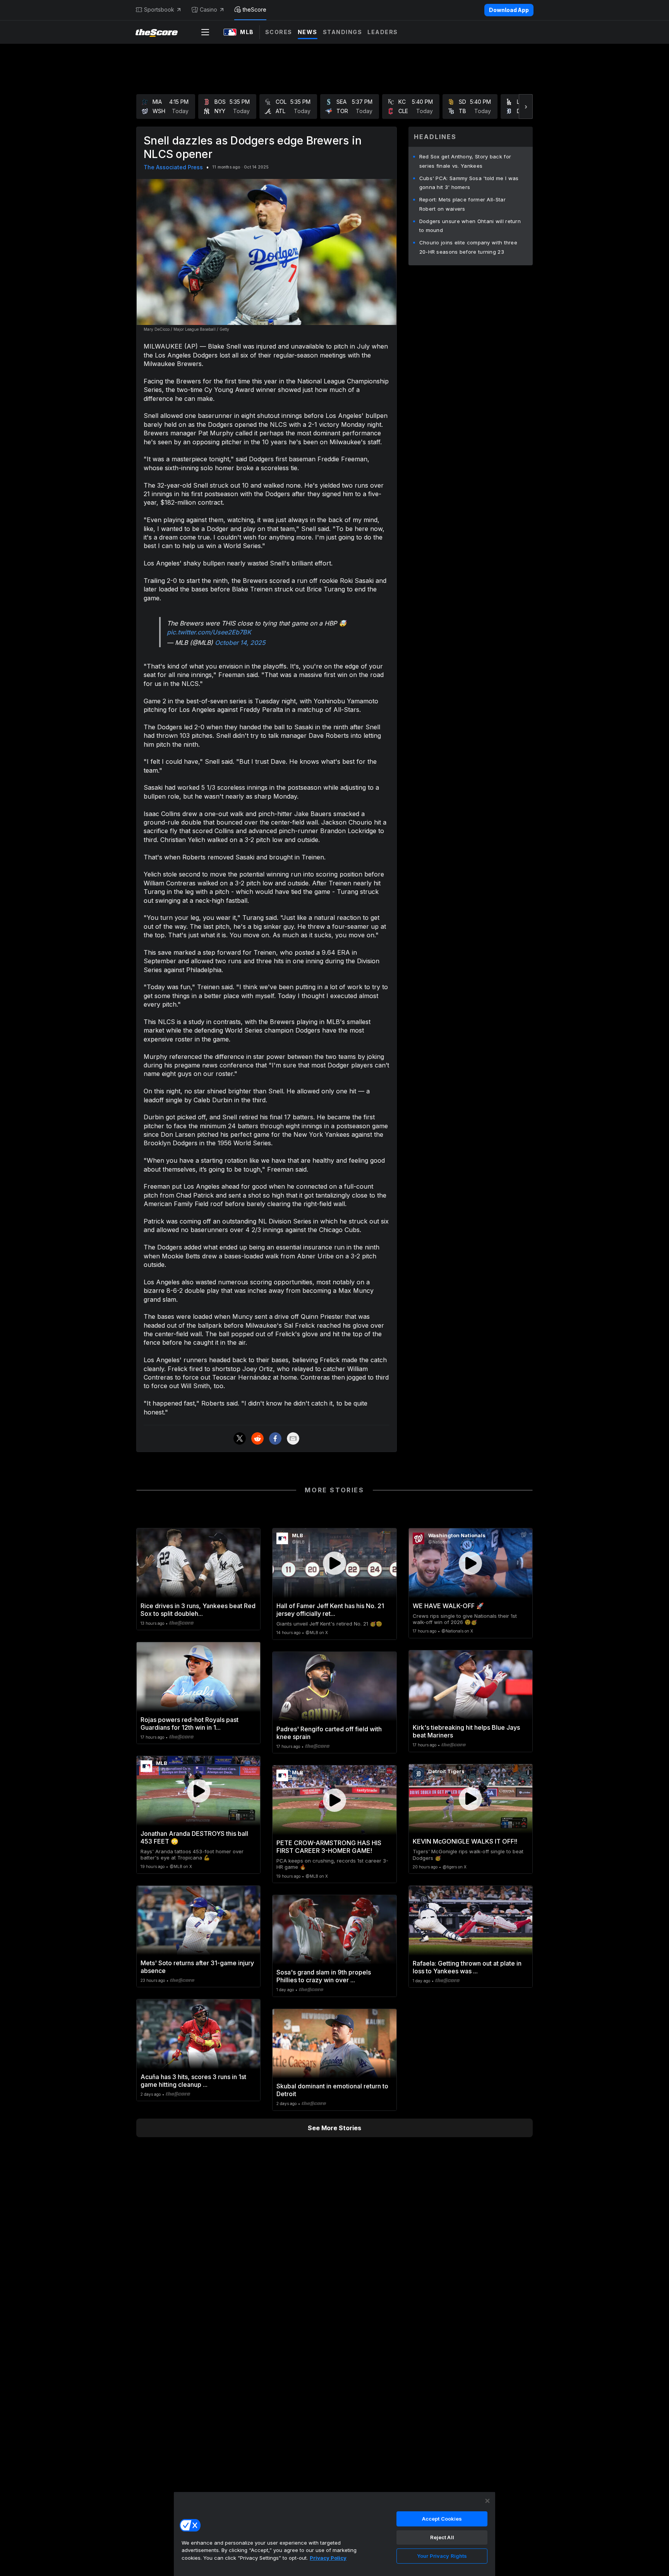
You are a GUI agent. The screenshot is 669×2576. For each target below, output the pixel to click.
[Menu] (205, 32)
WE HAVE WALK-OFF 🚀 (448, 1606)
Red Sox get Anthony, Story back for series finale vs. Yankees (465, 161)
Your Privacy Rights (442, 2556)
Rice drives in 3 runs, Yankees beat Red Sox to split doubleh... (198, 1610)
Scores (279, 32)
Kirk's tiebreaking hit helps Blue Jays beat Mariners (466, 1731)
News (308, 32)
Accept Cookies (442, 2519)
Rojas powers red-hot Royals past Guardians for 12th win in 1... (190, 1724)
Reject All (442, 2537)
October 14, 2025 (240, 643)
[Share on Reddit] (257, 1438)
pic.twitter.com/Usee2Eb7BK (209, 632)
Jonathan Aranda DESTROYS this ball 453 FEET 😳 (194, 1837)
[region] (334, 2534)
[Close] (487, 2501)
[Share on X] (240, 1438)
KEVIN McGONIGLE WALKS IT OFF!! (465, 1841)
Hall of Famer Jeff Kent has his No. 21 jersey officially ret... (330, 1610)
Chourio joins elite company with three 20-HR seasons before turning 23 (468, 247)
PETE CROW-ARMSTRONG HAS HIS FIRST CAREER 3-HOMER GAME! (329, 1847)
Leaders (383, 32)
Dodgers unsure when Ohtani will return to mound (470, 226)
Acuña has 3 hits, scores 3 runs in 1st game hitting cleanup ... (193, 2081)
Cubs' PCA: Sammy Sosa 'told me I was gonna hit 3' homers (469, 183)
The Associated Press (173, 167)
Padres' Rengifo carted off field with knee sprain (329, 1733)
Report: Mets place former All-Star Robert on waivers (462, 204)
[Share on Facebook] (275, 1438)
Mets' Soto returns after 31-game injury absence (197, 1967)
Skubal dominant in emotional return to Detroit (332, 2090)
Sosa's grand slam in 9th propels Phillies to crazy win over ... (324, 1976)
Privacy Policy (328, 2558)
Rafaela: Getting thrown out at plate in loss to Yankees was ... (467, 1967)
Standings (343, 32)
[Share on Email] (293, 1438)
